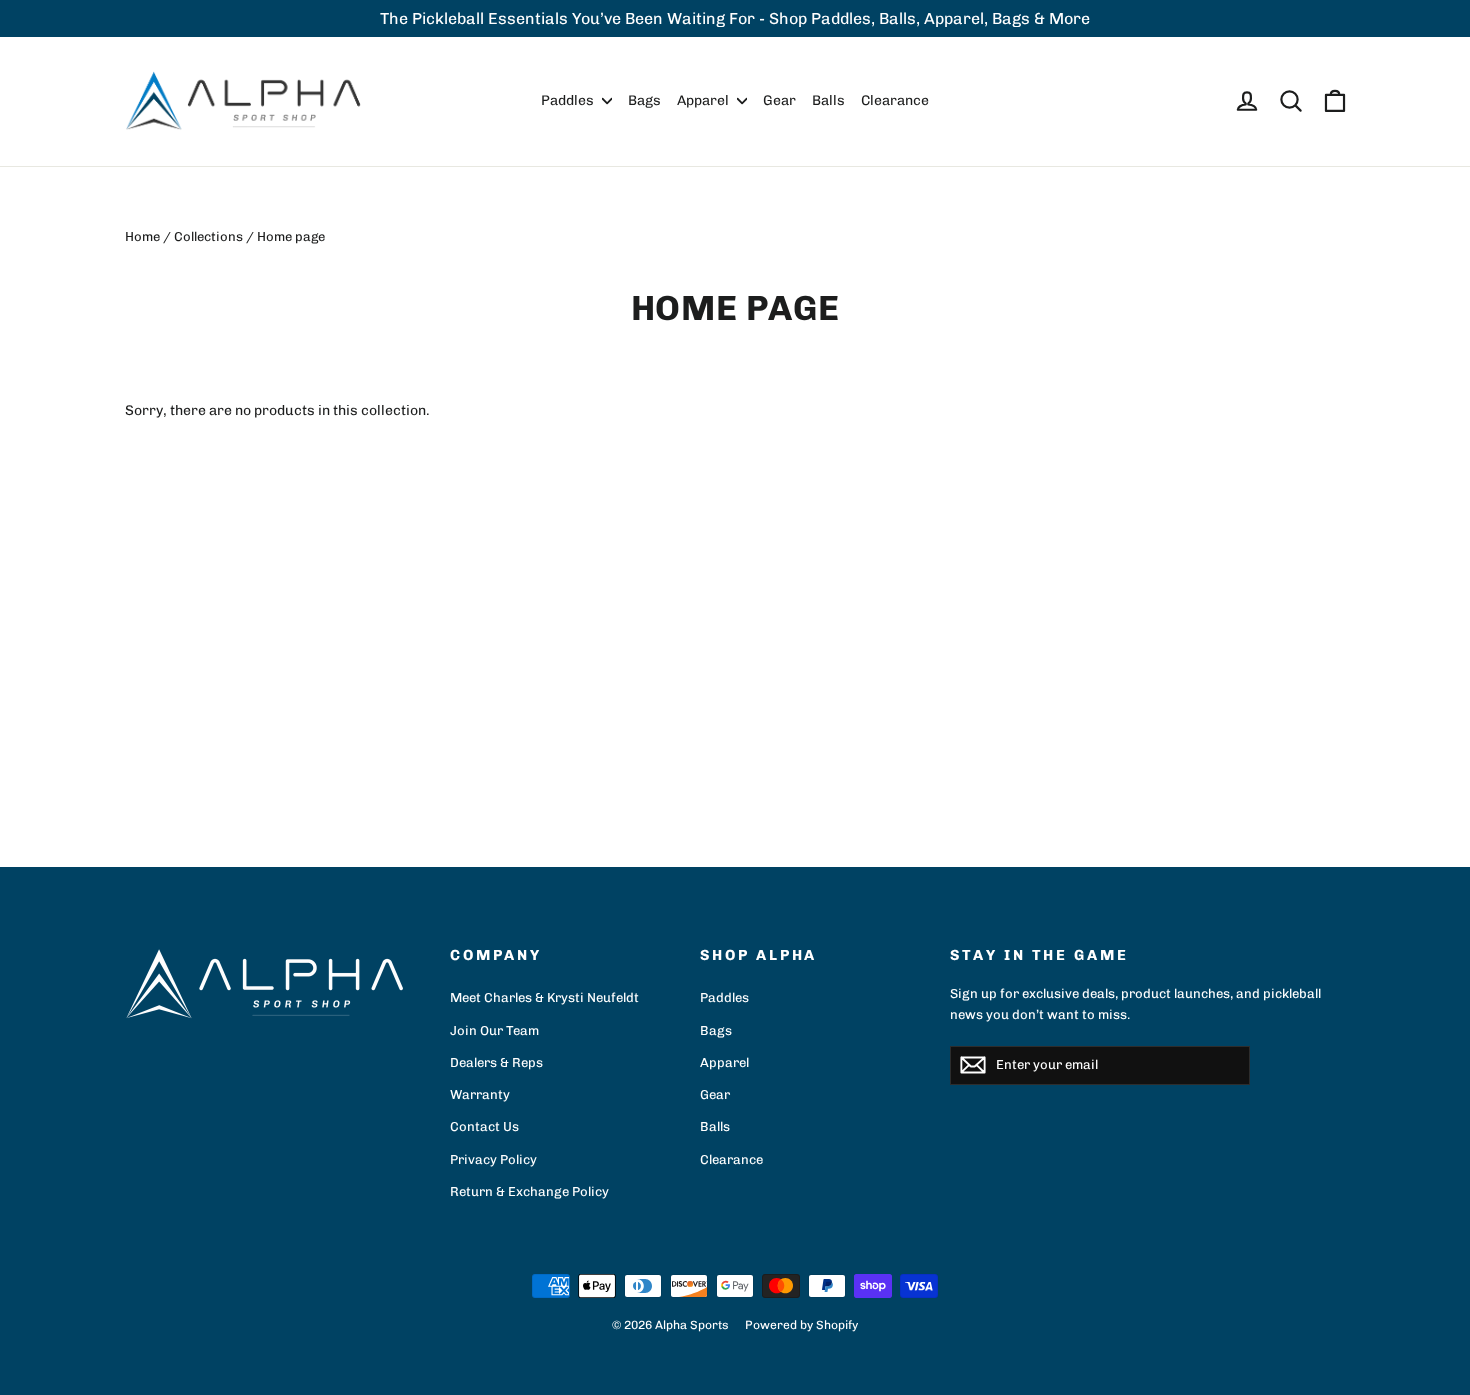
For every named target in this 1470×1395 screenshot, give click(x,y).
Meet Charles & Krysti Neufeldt (544, 997)
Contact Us (484, 1126)
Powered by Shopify (801, 1325)
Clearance (895, 100)
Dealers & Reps (496, 1062)
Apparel (704, 100)
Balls (828, 100)
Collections (208, 236)
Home (142, 236)
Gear (779, 100)
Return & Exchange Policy (529, 1191)
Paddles (569, 100)
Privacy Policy (493, 1159)
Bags (644, 100)
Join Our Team (494, 1030)
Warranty (480, 1094)
